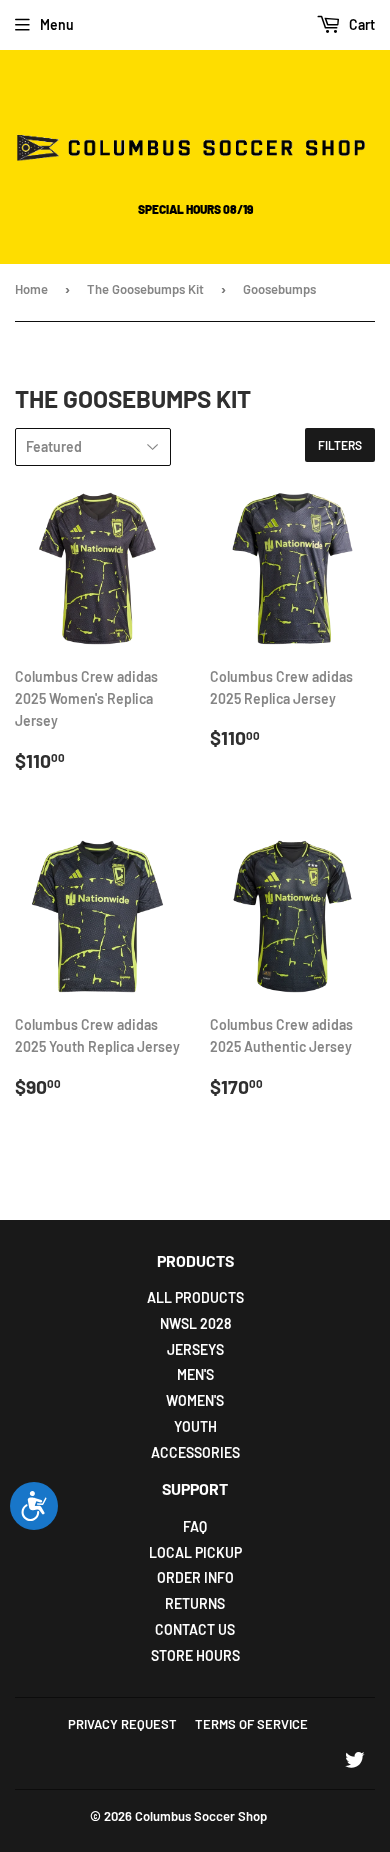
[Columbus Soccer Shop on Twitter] (355, 1762)
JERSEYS (195, 1349)
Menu (57, 24)
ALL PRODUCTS (195, 1297)
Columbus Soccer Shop (201, 1816)
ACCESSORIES (195, 1452)
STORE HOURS (195, 1655)
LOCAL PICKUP (195, 1552)
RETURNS (195, 1603)
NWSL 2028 (195, 1323)
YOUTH (195, 1426)
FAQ (195, 1526)
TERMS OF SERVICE (251, 1724)
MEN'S (195, 1374)
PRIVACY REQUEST (122, 1724)
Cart (360, 24)
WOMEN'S (195, 1400)
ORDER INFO (195, 1577)
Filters (340, 445)
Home (31, 289)
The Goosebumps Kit (145, 289)
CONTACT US (195, 1629)
